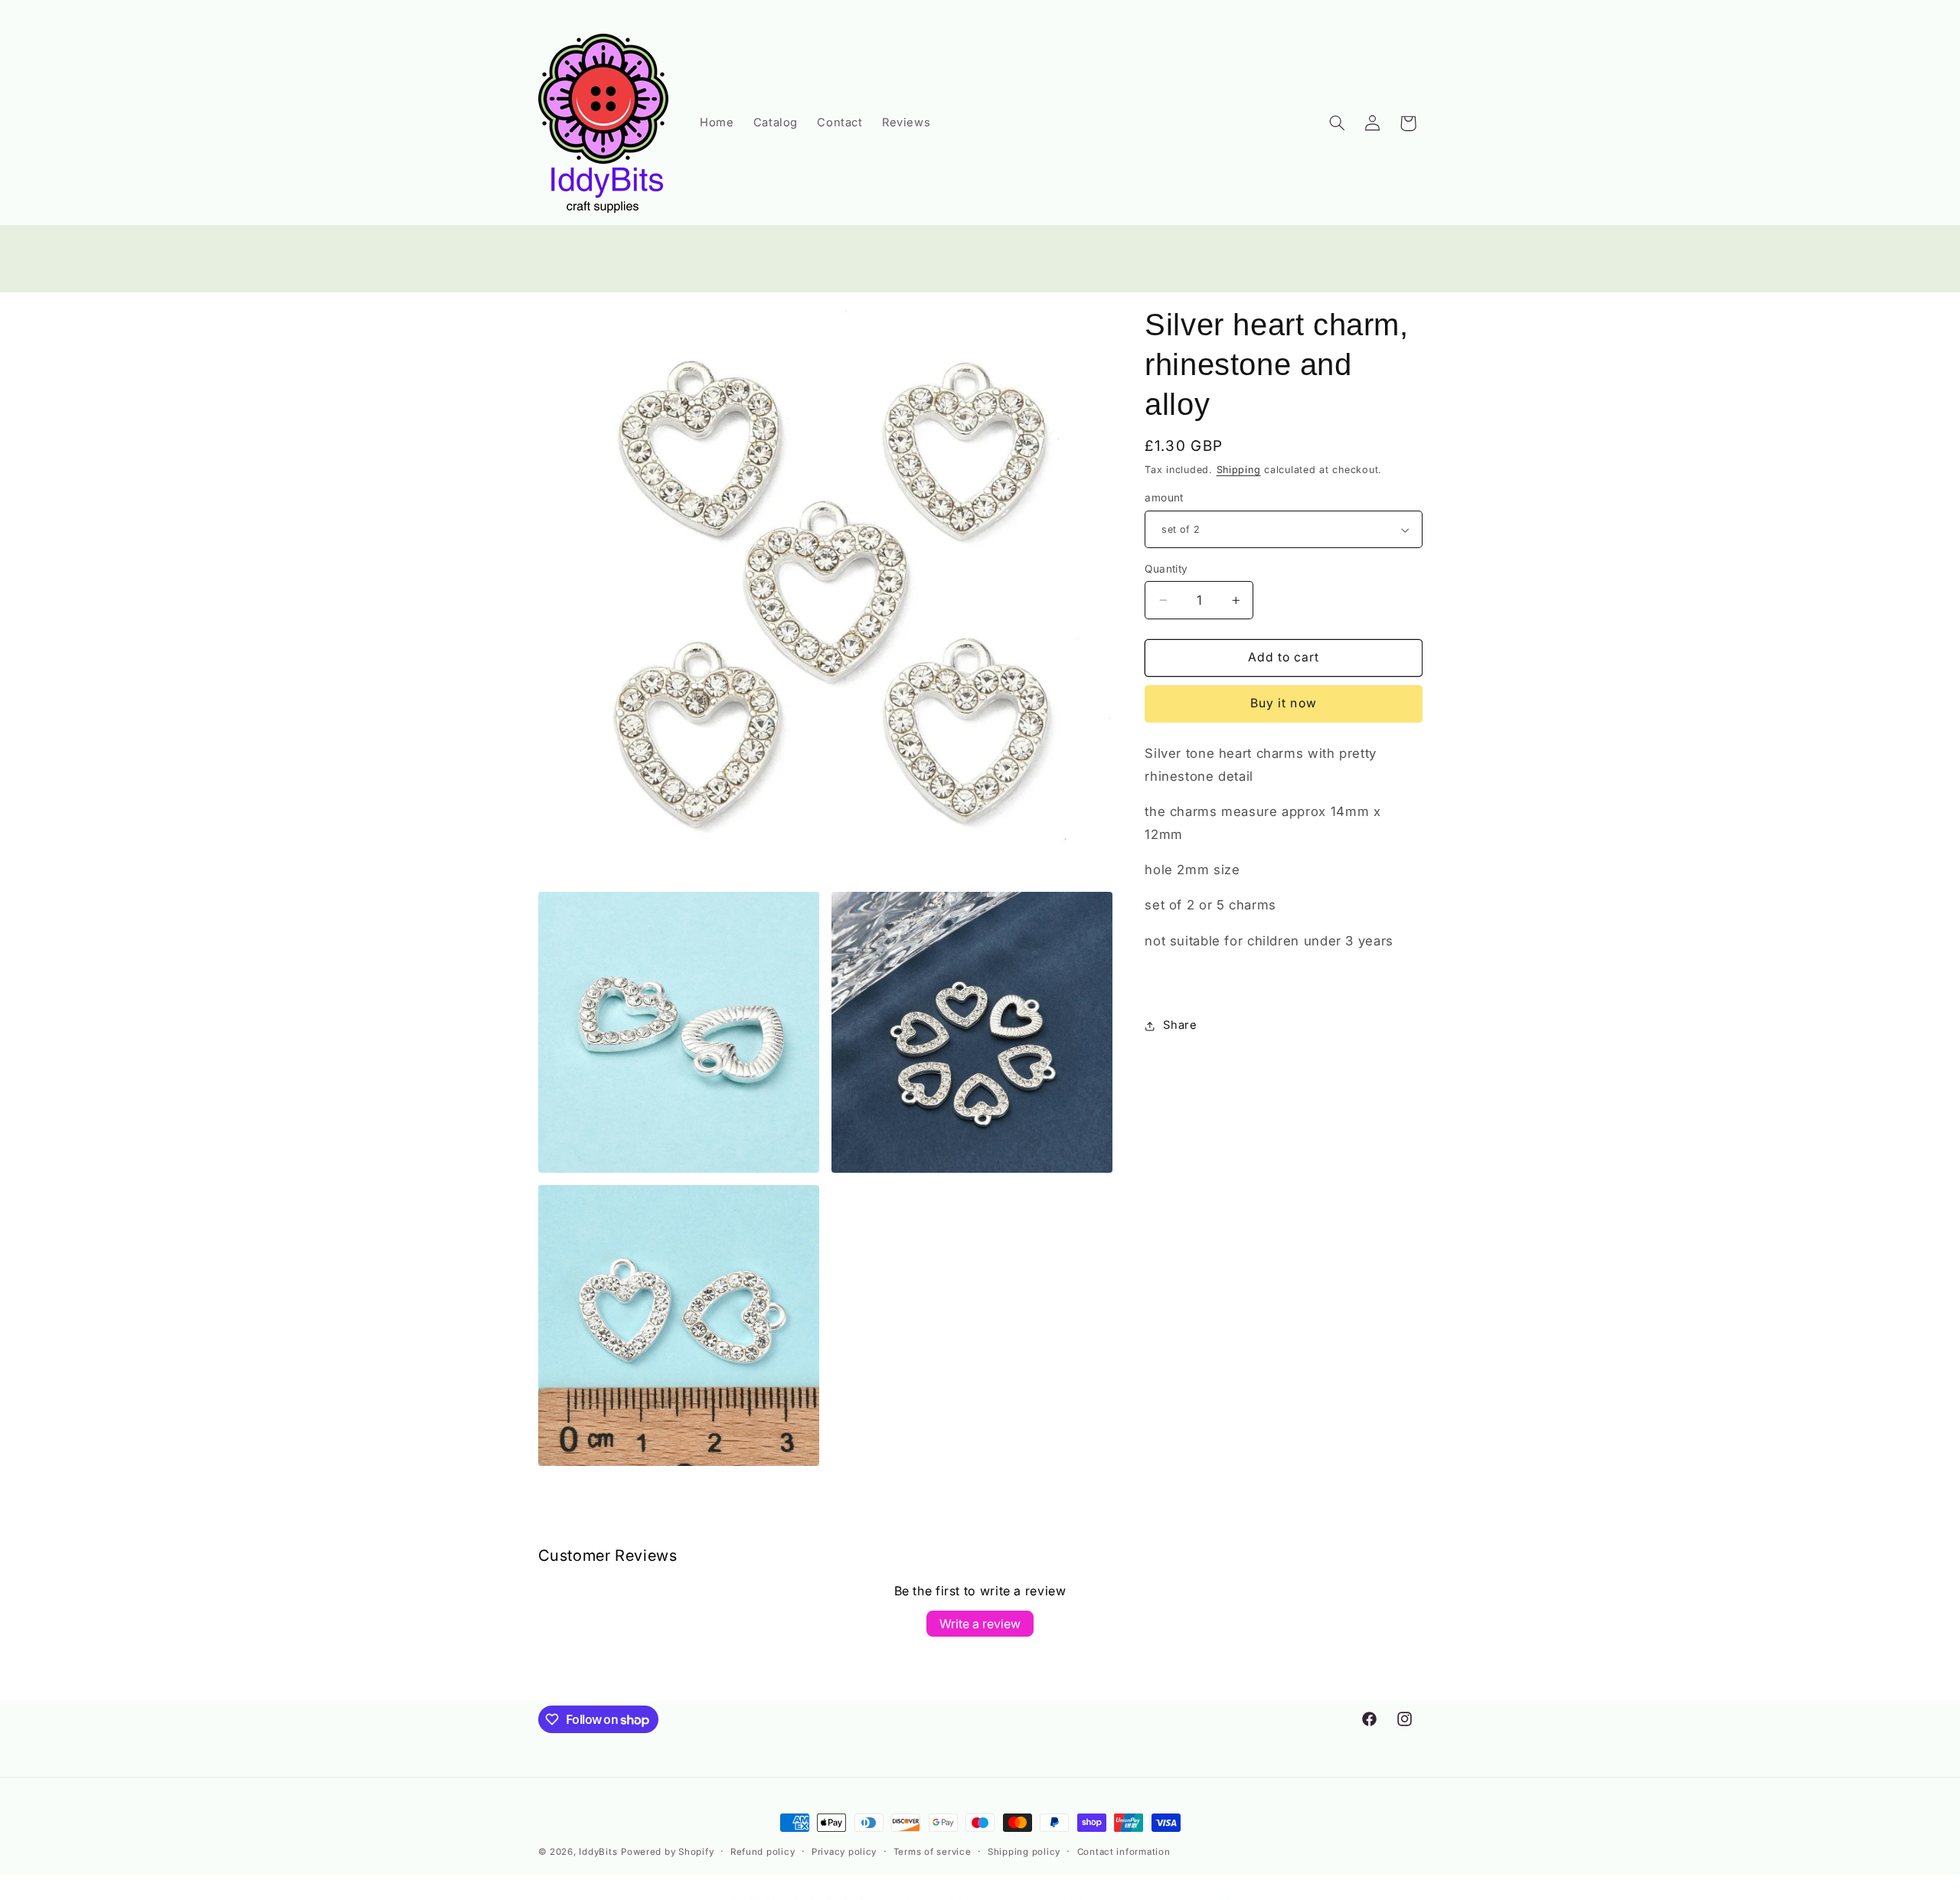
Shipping (1239, 470)
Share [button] (1180, 1025)
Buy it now (1284, 703)
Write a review (980, 1624)
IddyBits (598, 1852)
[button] (1337, 123)
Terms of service (933, 1852)
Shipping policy (1024, 1852)
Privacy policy (844, 1852)
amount (1164, 498)
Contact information (1124, 1852)
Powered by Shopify (667, 1852)
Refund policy (763, 1852)
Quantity (1166, 569)
